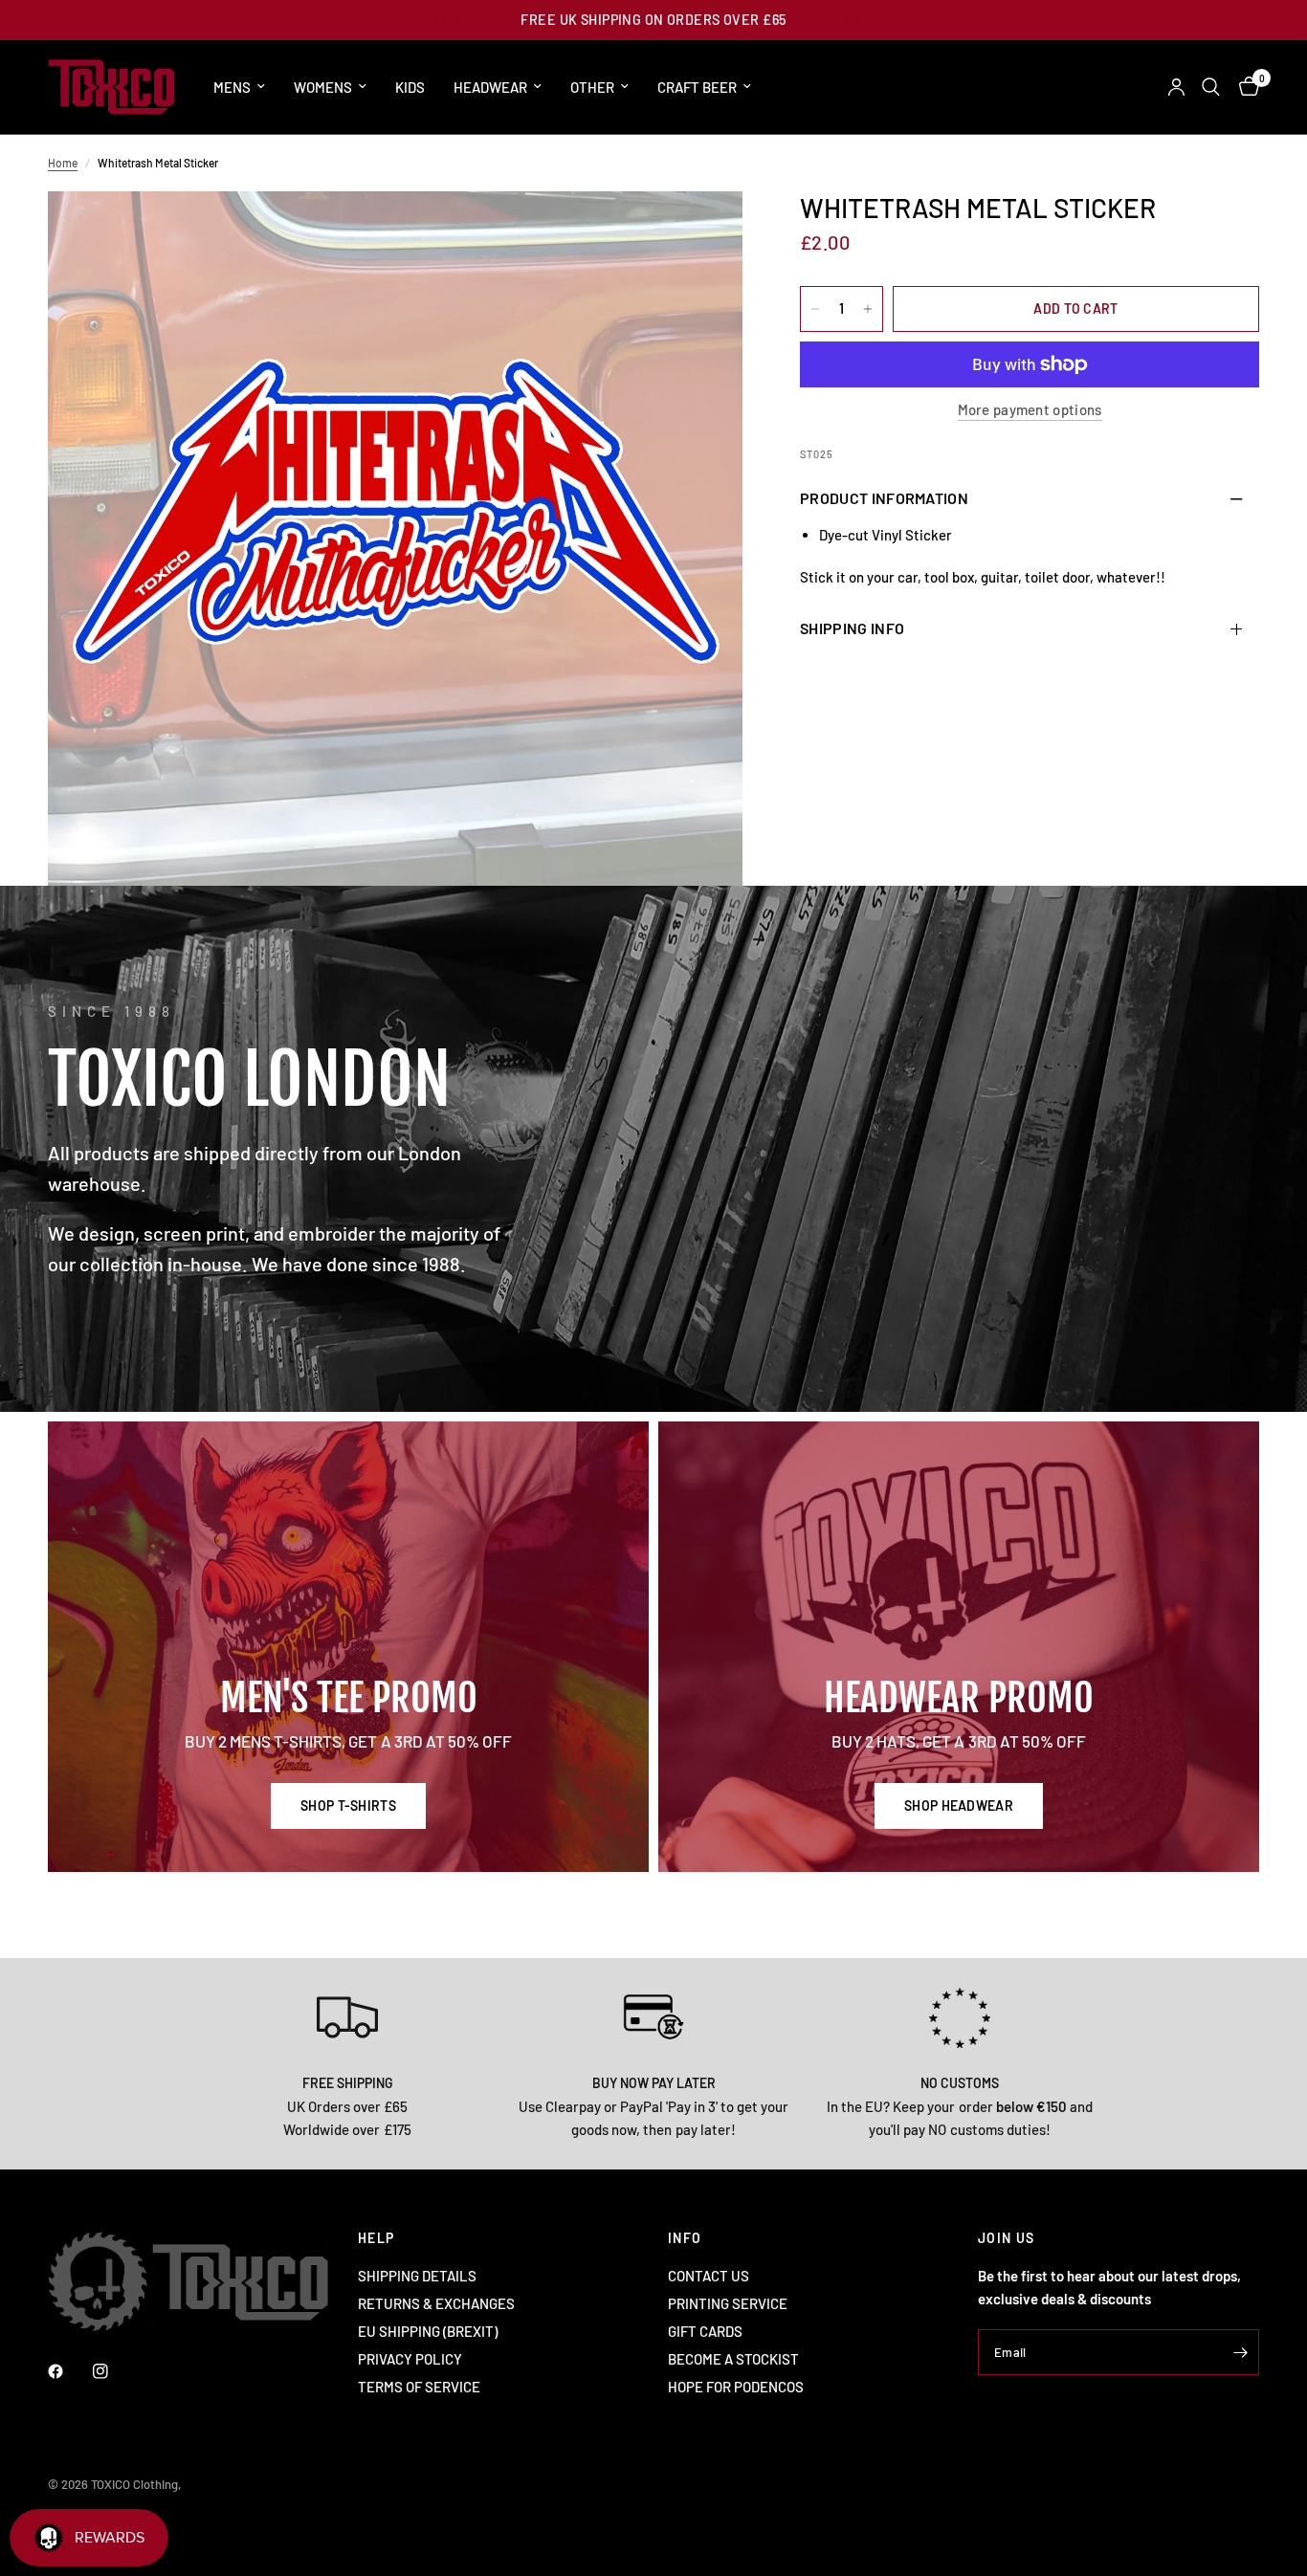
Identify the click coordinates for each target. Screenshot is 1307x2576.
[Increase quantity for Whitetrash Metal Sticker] (868, 309)
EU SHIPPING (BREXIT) (428, 2331)
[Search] (1211, 87)
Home (63, 163)
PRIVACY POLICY (410, 2359)
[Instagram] (114, 2371)
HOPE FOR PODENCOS (736, 2387)
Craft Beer (697, 87)
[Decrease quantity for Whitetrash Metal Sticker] (815, 309)
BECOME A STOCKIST (733, 2359)
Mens (232, 87)
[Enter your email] (1240, 2352)
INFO (685, 2238)
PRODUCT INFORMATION (884, 498)
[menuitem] (239, 87)
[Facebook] (69, 2371)
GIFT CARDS (705, 2331)
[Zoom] (702, 231)
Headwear (490, 87)
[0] (1244, 87)
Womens (323, 87)
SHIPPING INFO (852, 628)
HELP (377, 2238)
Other (592, 87)
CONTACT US (709, 2276)
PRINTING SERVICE (728, 2303)
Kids (410, 87)
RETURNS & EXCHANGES (436, 2303)
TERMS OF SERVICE (419, 2387)
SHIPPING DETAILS (417, 2276)
